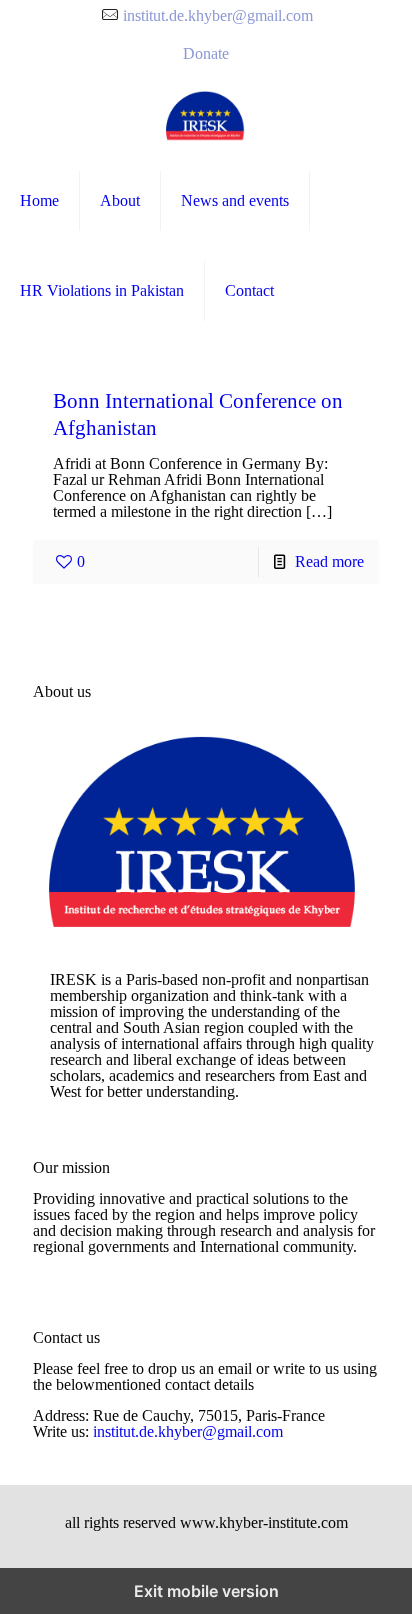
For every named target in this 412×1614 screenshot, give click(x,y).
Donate (206, 53)
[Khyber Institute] (206, 116)
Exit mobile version (206, 1591)
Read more (329, 561)
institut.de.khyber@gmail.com (218, 15)
